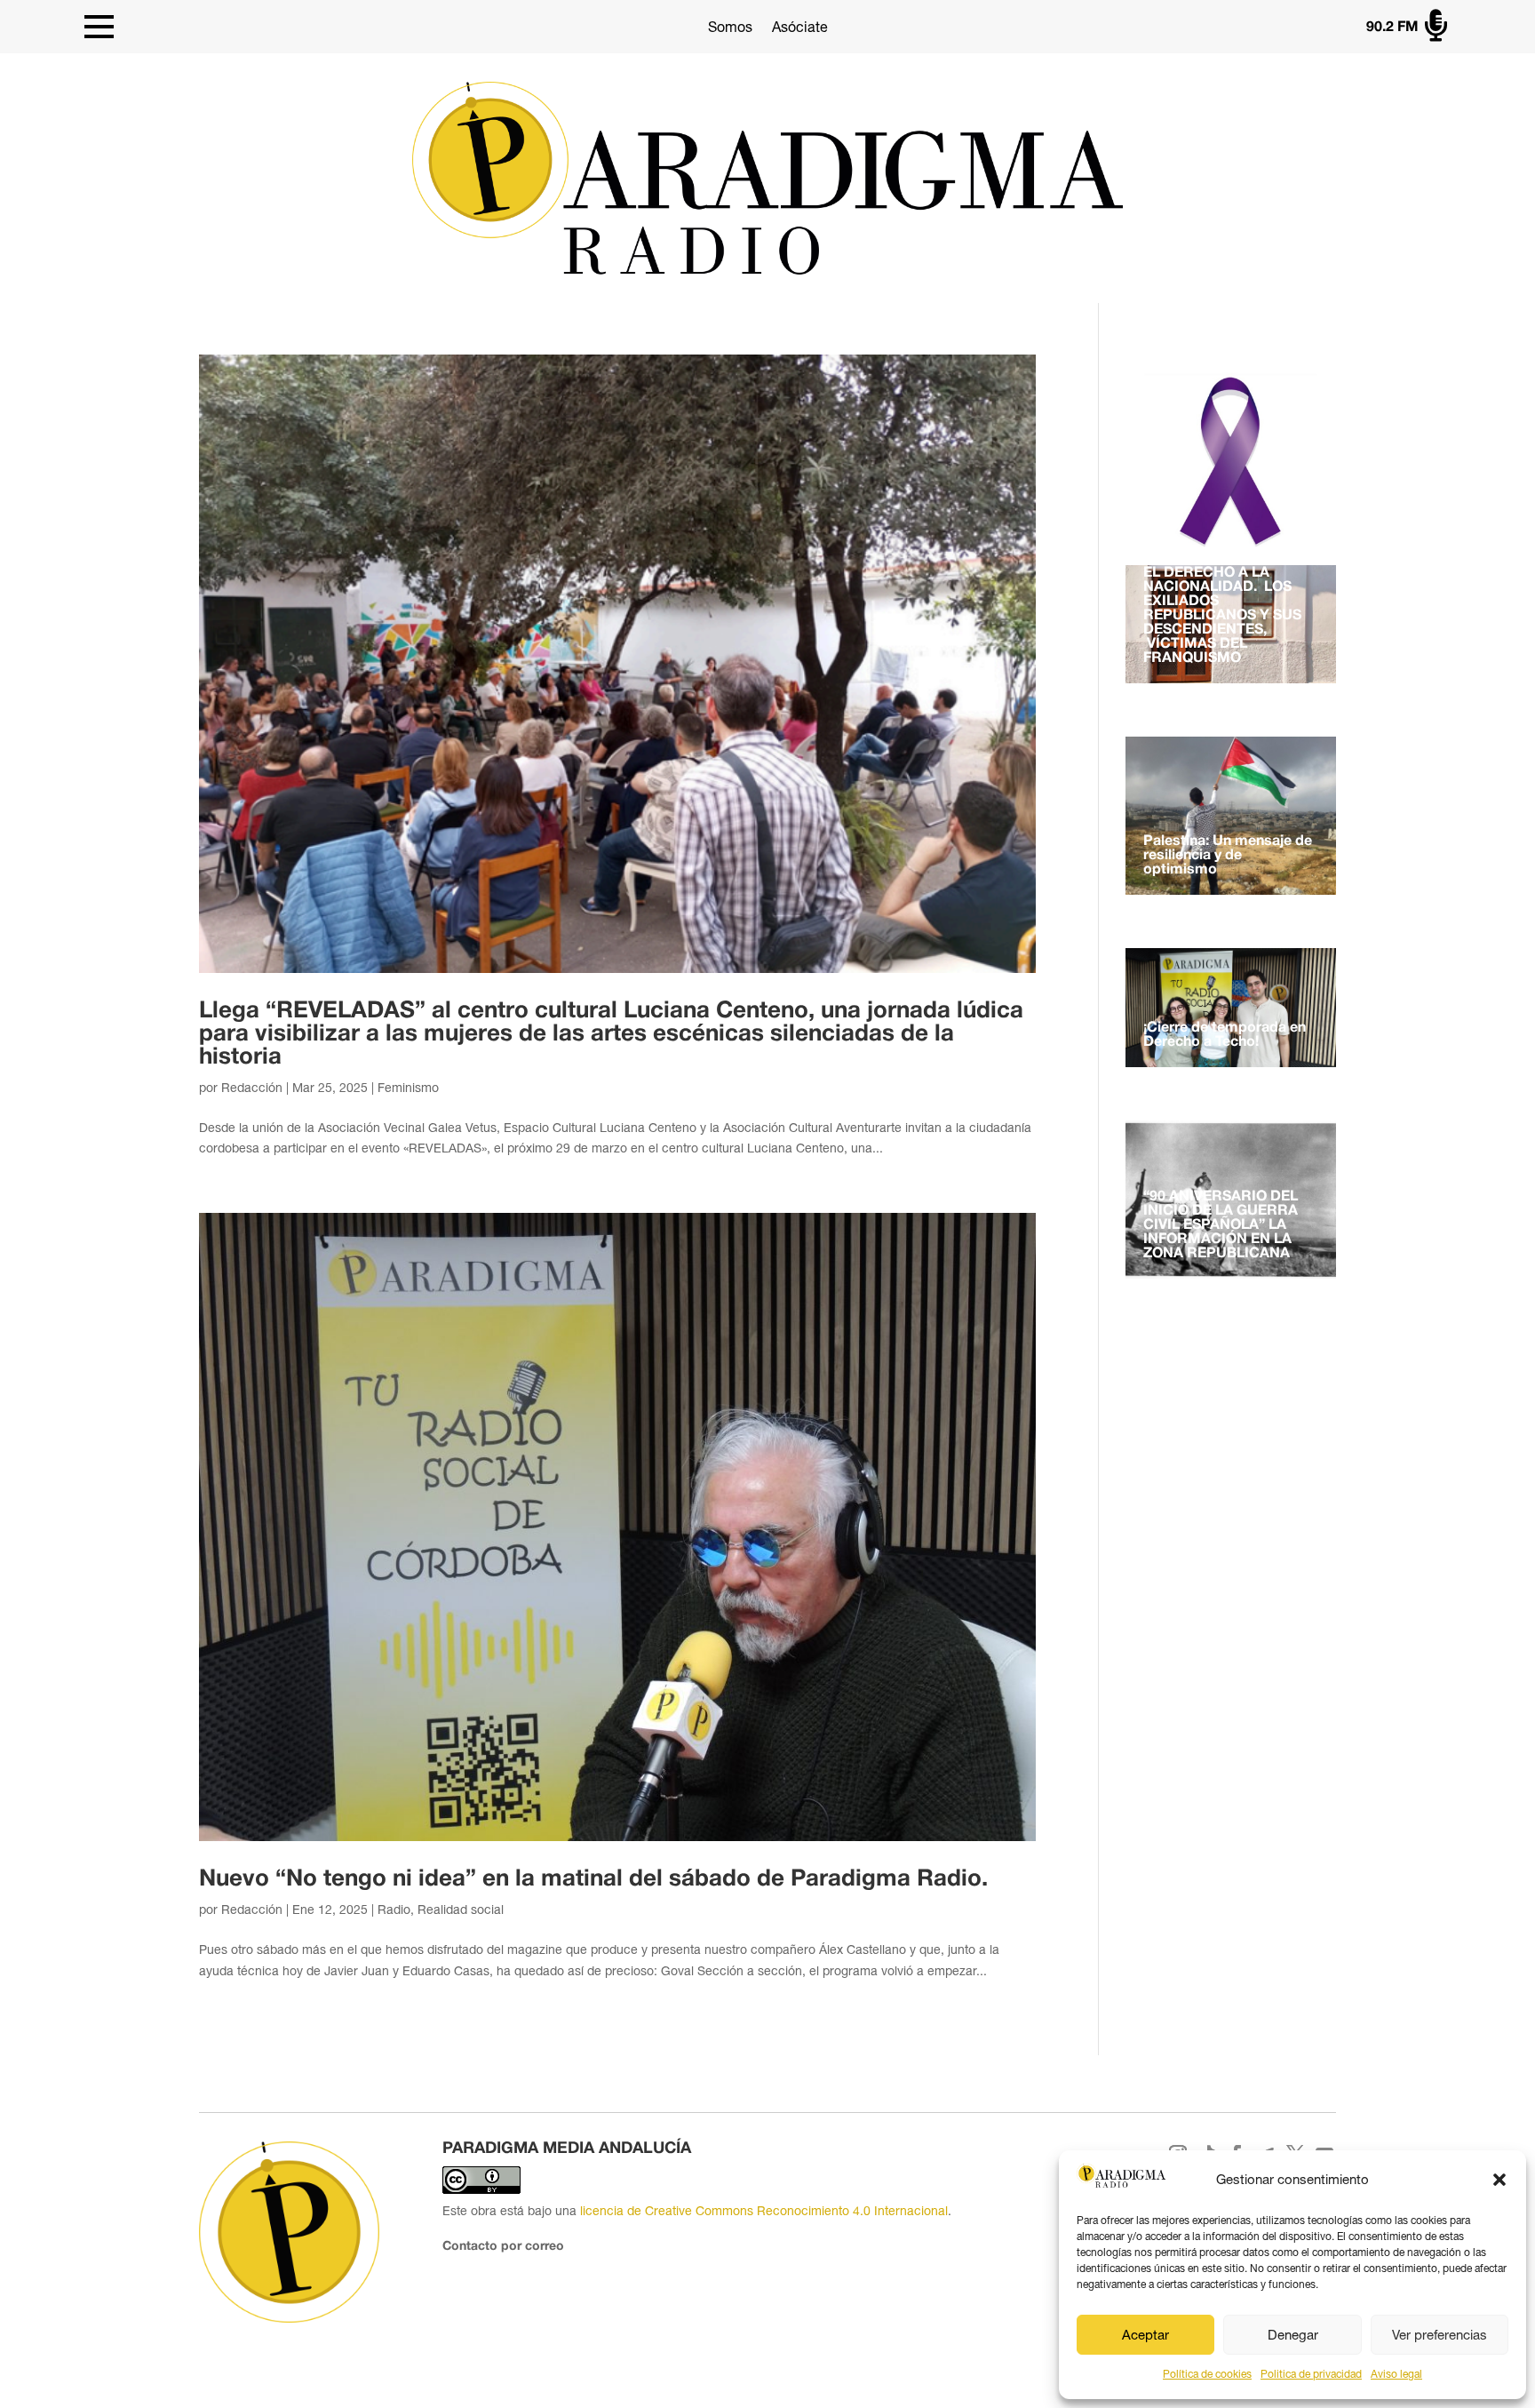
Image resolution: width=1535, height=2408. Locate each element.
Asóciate (800, 27)
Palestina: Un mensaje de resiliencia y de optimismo (1228, 856)
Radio (394, 1910)
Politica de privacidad (1311, 2374)
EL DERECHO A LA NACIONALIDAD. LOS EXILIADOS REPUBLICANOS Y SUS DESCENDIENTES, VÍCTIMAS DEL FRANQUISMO (1222, 616)
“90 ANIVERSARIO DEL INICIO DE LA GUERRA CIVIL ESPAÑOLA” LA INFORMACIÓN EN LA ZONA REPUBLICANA (1221, 1225)
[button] (1499, 2180)
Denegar (1293, 2335)
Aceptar (1145, 2335)
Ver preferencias (1440, 2335)
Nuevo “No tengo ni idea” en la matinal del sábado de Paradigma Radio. (593, 1879)
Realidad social (461, 1910)
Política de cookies (1207, 2374)
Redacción (252, 1088)
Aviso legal (1396, 2374)
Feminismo (408, 1088)
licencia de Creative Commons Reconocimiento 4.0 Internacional (764, 2211)
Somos (730, 27)
